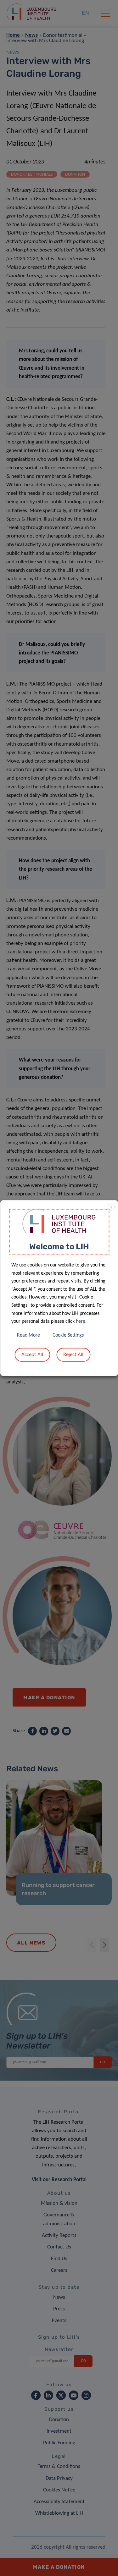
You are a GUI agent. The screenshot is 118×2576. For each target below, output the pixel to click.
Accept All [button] (32, 1355)
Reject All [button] (73, 1355)
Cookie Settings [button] (68, 1335)
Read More (28, 1335)
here (81, 1321)
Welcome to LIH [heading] (59, 1246)
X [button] (111, 1207)
